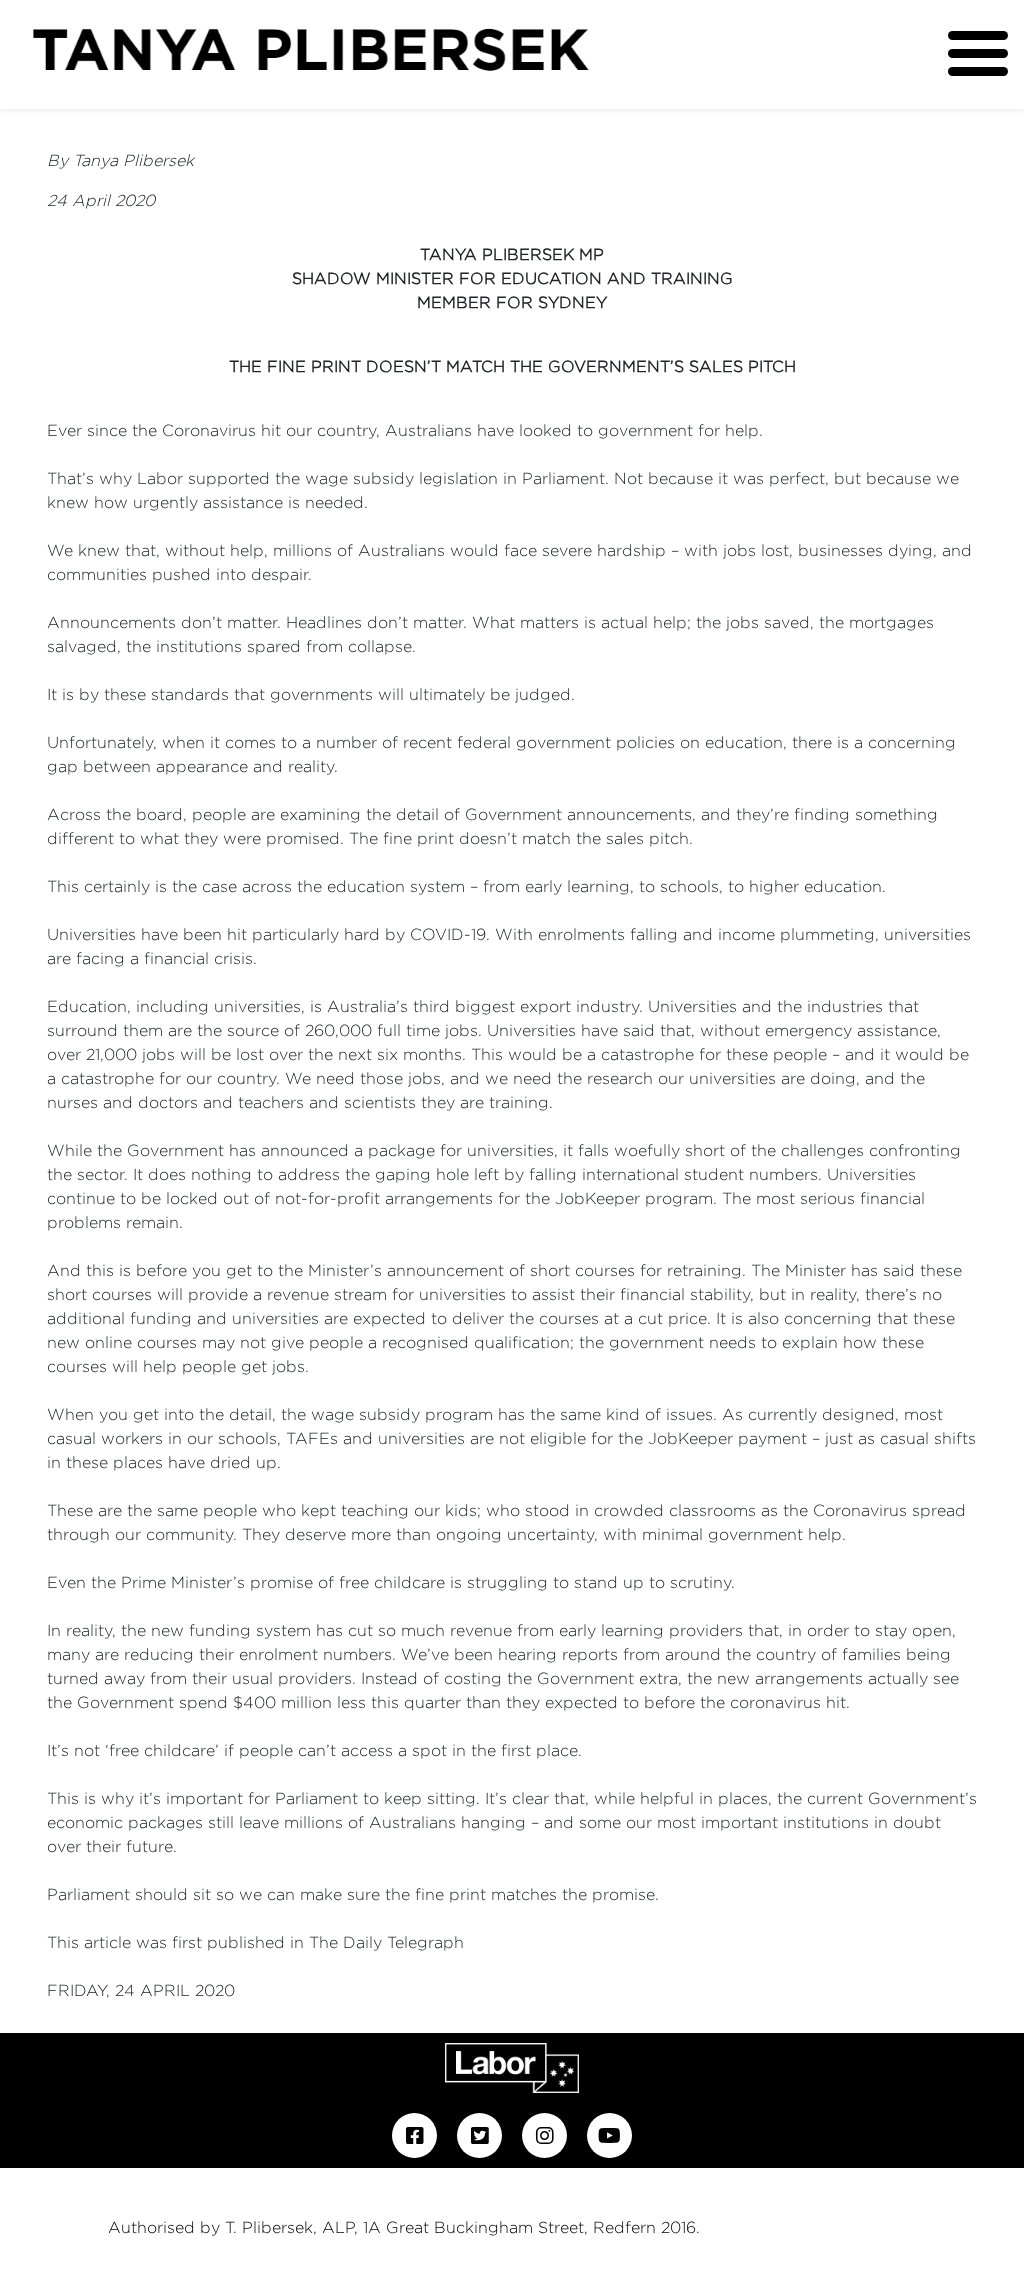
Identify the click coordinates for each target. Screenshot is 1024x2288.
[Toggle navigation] (978, 53)
